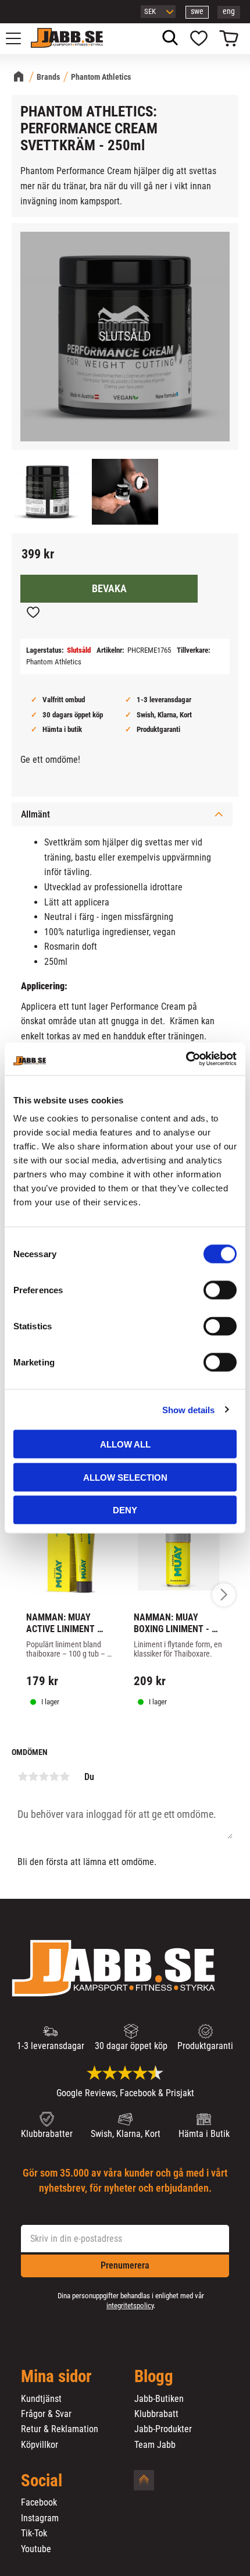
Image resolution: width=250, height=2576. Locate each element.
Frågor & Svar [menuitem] (46, 2414)
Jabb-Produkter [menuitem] (163, 2429)
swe (197, 11)
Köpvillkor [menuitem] (40, 2445)
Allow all (125, 1444)
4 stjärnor (54, 1777)
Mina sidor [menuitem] (56, 2377)
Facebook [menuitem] (39, 2503)
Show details (188, 1409)
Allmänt (35, 814)
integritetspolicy (130, 2306)
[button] (20, 38)
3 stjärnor (44, 1777)
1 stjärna (23, 1777)
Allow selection (125, 1477)
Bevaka (109, 589)
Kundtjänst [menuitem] (41, 2399)
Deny (125, 1510)
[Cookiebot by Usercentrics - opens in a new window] (186, 1059)
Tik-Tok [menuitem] (34, 2533)
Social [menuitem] (42, 2481)
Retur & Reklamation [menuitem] (60, 2429)
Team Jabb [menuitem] (155, 2445)
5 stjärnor (65, 1777)
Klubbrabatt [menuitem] (156, 2414)
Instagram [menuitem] (40, 2518)
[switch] (220, 1290)
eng (229, 11)
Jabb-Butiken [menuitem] (159, 2399)
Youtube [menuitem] (36, 2549)
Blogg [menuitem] (154, 2377)
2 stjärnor (33, 1777)
